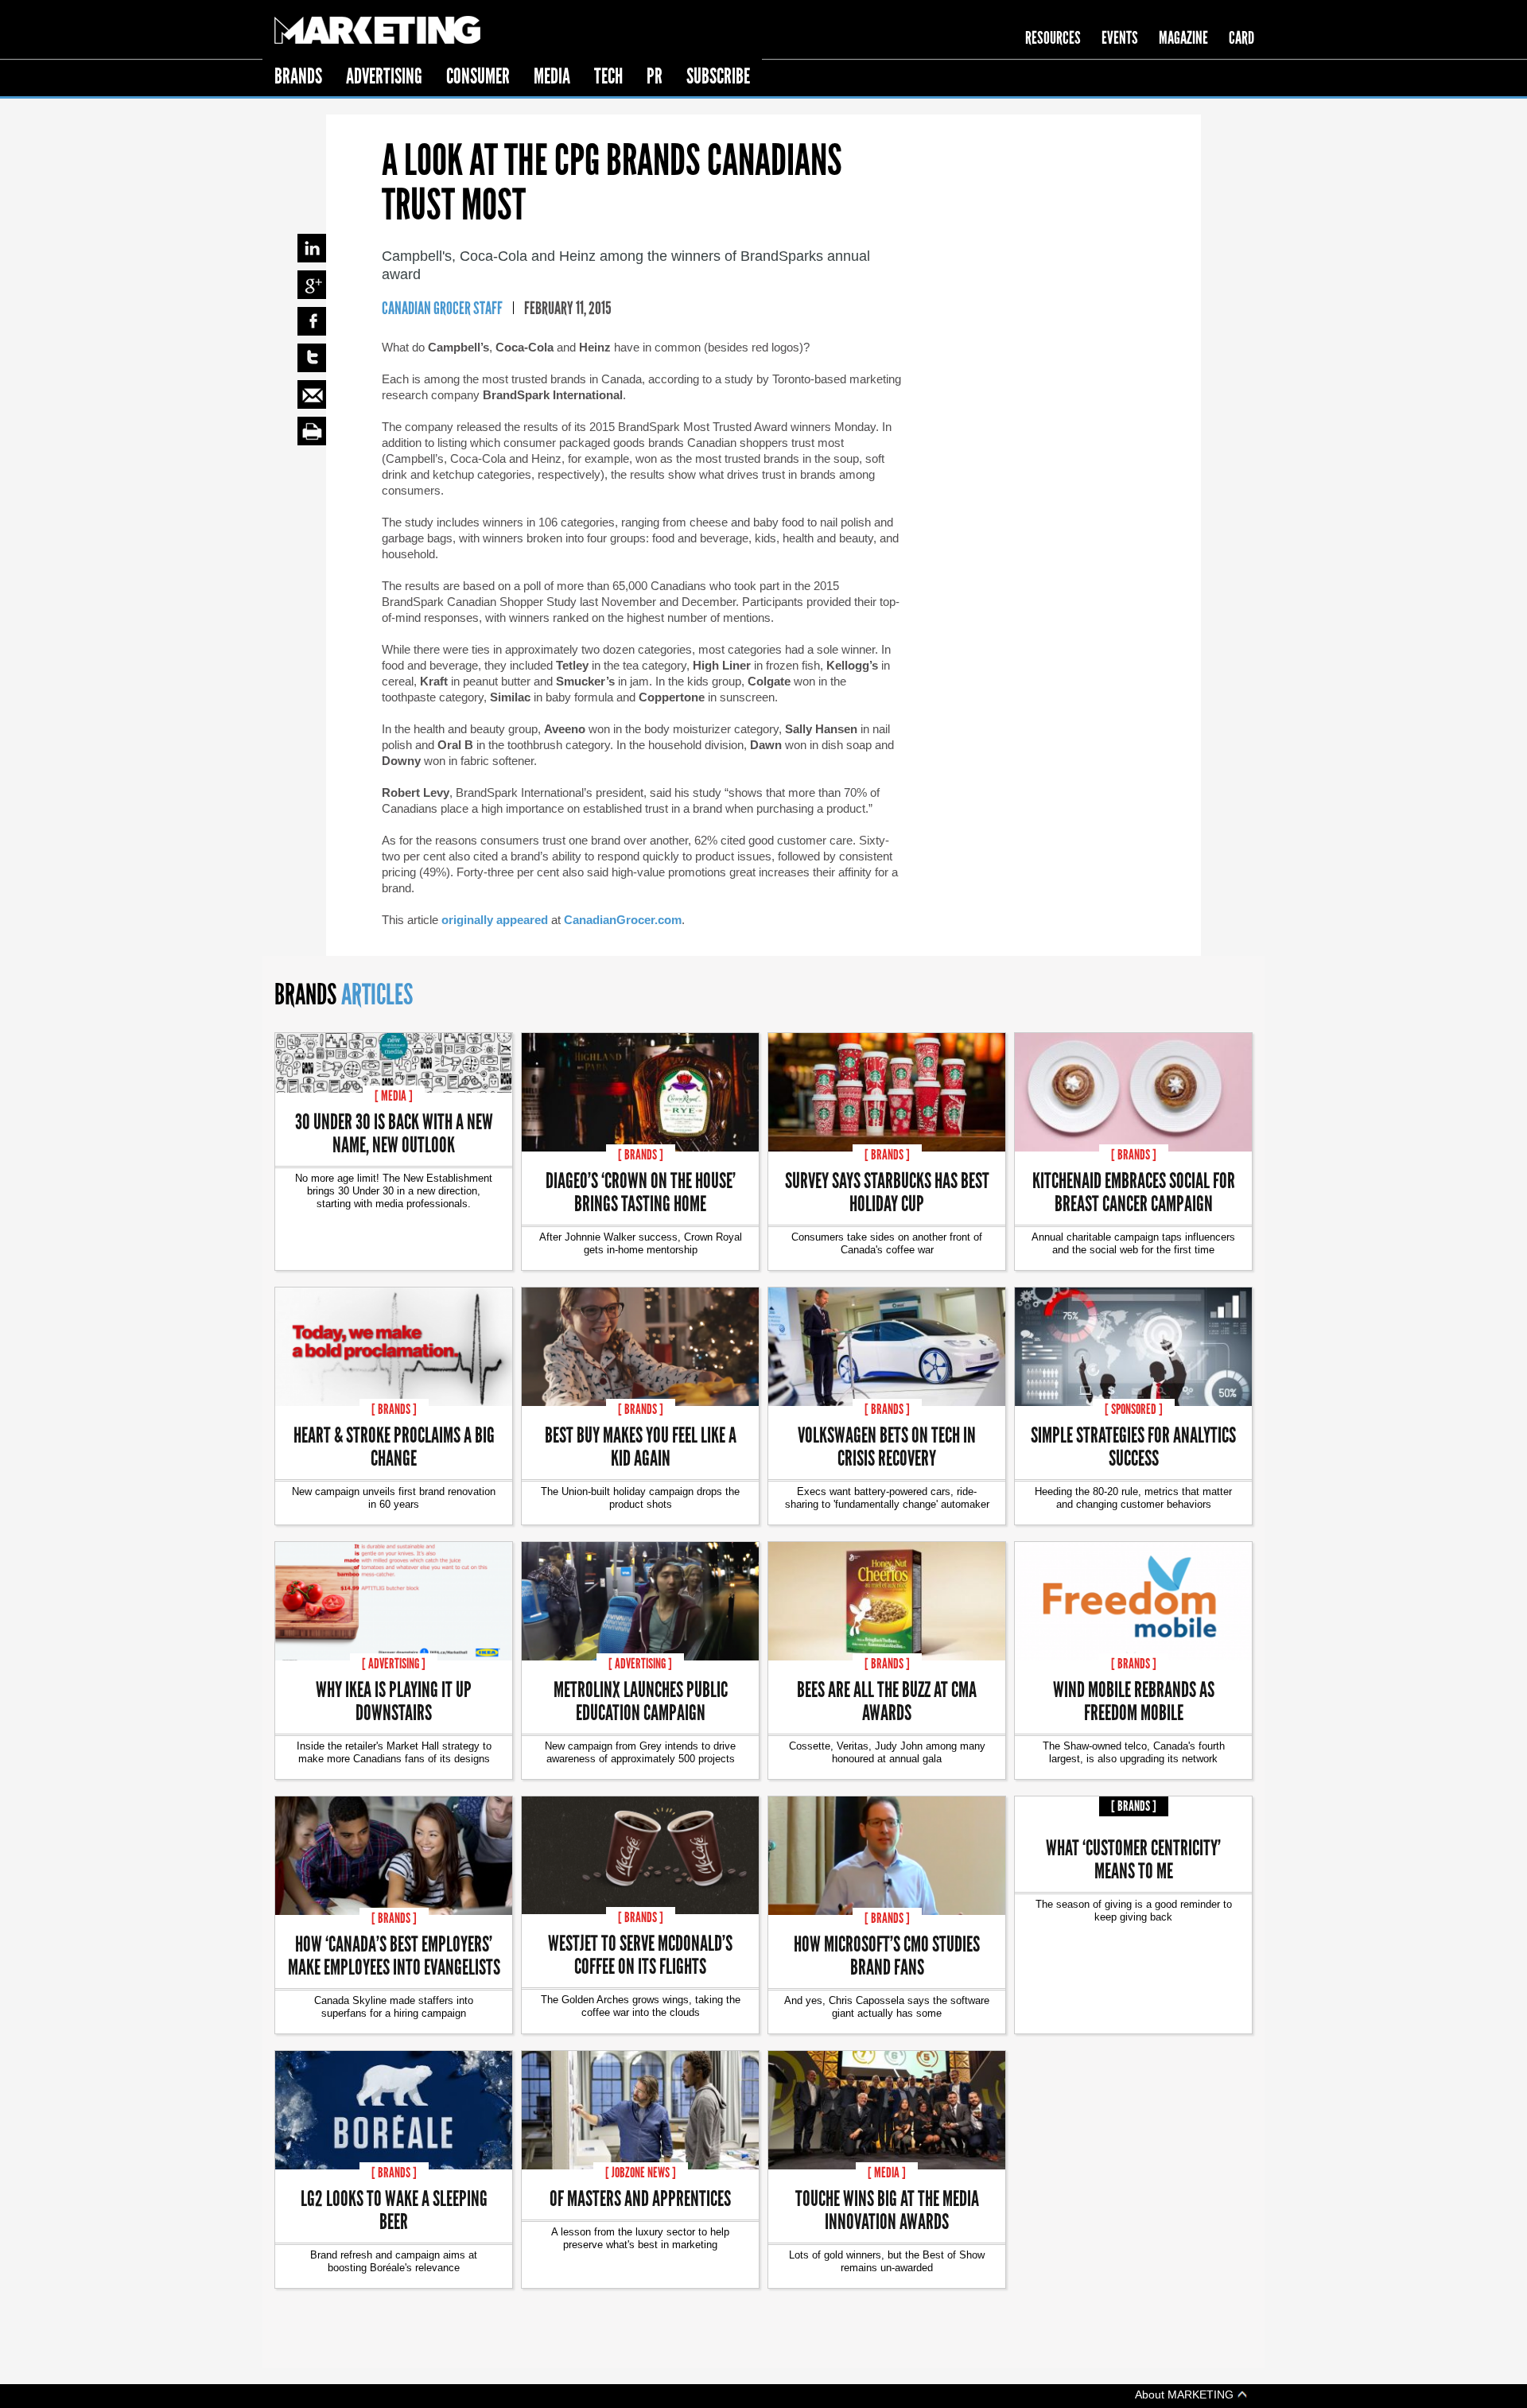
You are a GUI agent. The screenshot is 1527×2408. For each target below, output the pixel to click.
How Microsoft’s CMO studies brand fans (887, 1955)
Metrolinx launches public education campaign (641, 1700)
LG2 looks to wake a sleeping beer (394, 2209)
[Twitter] (312, 358)
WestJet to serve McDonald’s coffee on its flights (640, 1954)
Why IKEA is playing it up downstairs (394, 1700)
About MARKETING (1186, 2394)
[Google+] (312, 285)
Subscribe (718, 76)
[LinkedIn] (312, 248)
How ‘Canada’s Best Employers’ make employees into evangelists (394, 1955)
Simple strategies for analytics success (1133, 1446)
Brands (298, 76)
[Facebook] (312, 321)
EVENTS (1120, 38)
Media (552, 76)
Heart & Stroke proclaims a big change (394, 1446)
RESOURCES (1053, 38)
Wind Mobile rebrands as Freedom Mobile (1134, 1700)
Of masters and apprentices (640, 2198)
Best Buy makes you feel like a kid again (641, 1446)
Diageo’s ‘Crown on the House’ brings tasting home (641, 1191)
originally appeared (495, 920)
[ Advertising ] (394, 1664)
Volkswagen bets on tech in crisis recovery (887, 1446)
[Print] (312, 431)
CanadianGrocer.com (623, 920)
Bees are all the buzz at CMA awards (887, 1700)
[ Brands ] (641, 1155)
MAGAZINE (1183, 38)
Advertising (384, 76)
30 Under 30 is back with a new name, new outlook (394, 1132)
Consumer (478, 76)
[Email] (312, 394)
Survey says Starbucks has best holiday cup (887, 1191)
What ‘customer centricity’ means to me (1133, 1858)
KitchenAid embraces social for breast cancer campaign (1134, 1191)
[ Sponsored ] (1134, 1409)
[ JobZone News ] (641, 2173)
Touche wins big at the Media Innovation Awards (887, 2209)
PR (655, 76)
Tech (608, 76)
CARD (1241, 38)
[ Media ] (394, 1096)
